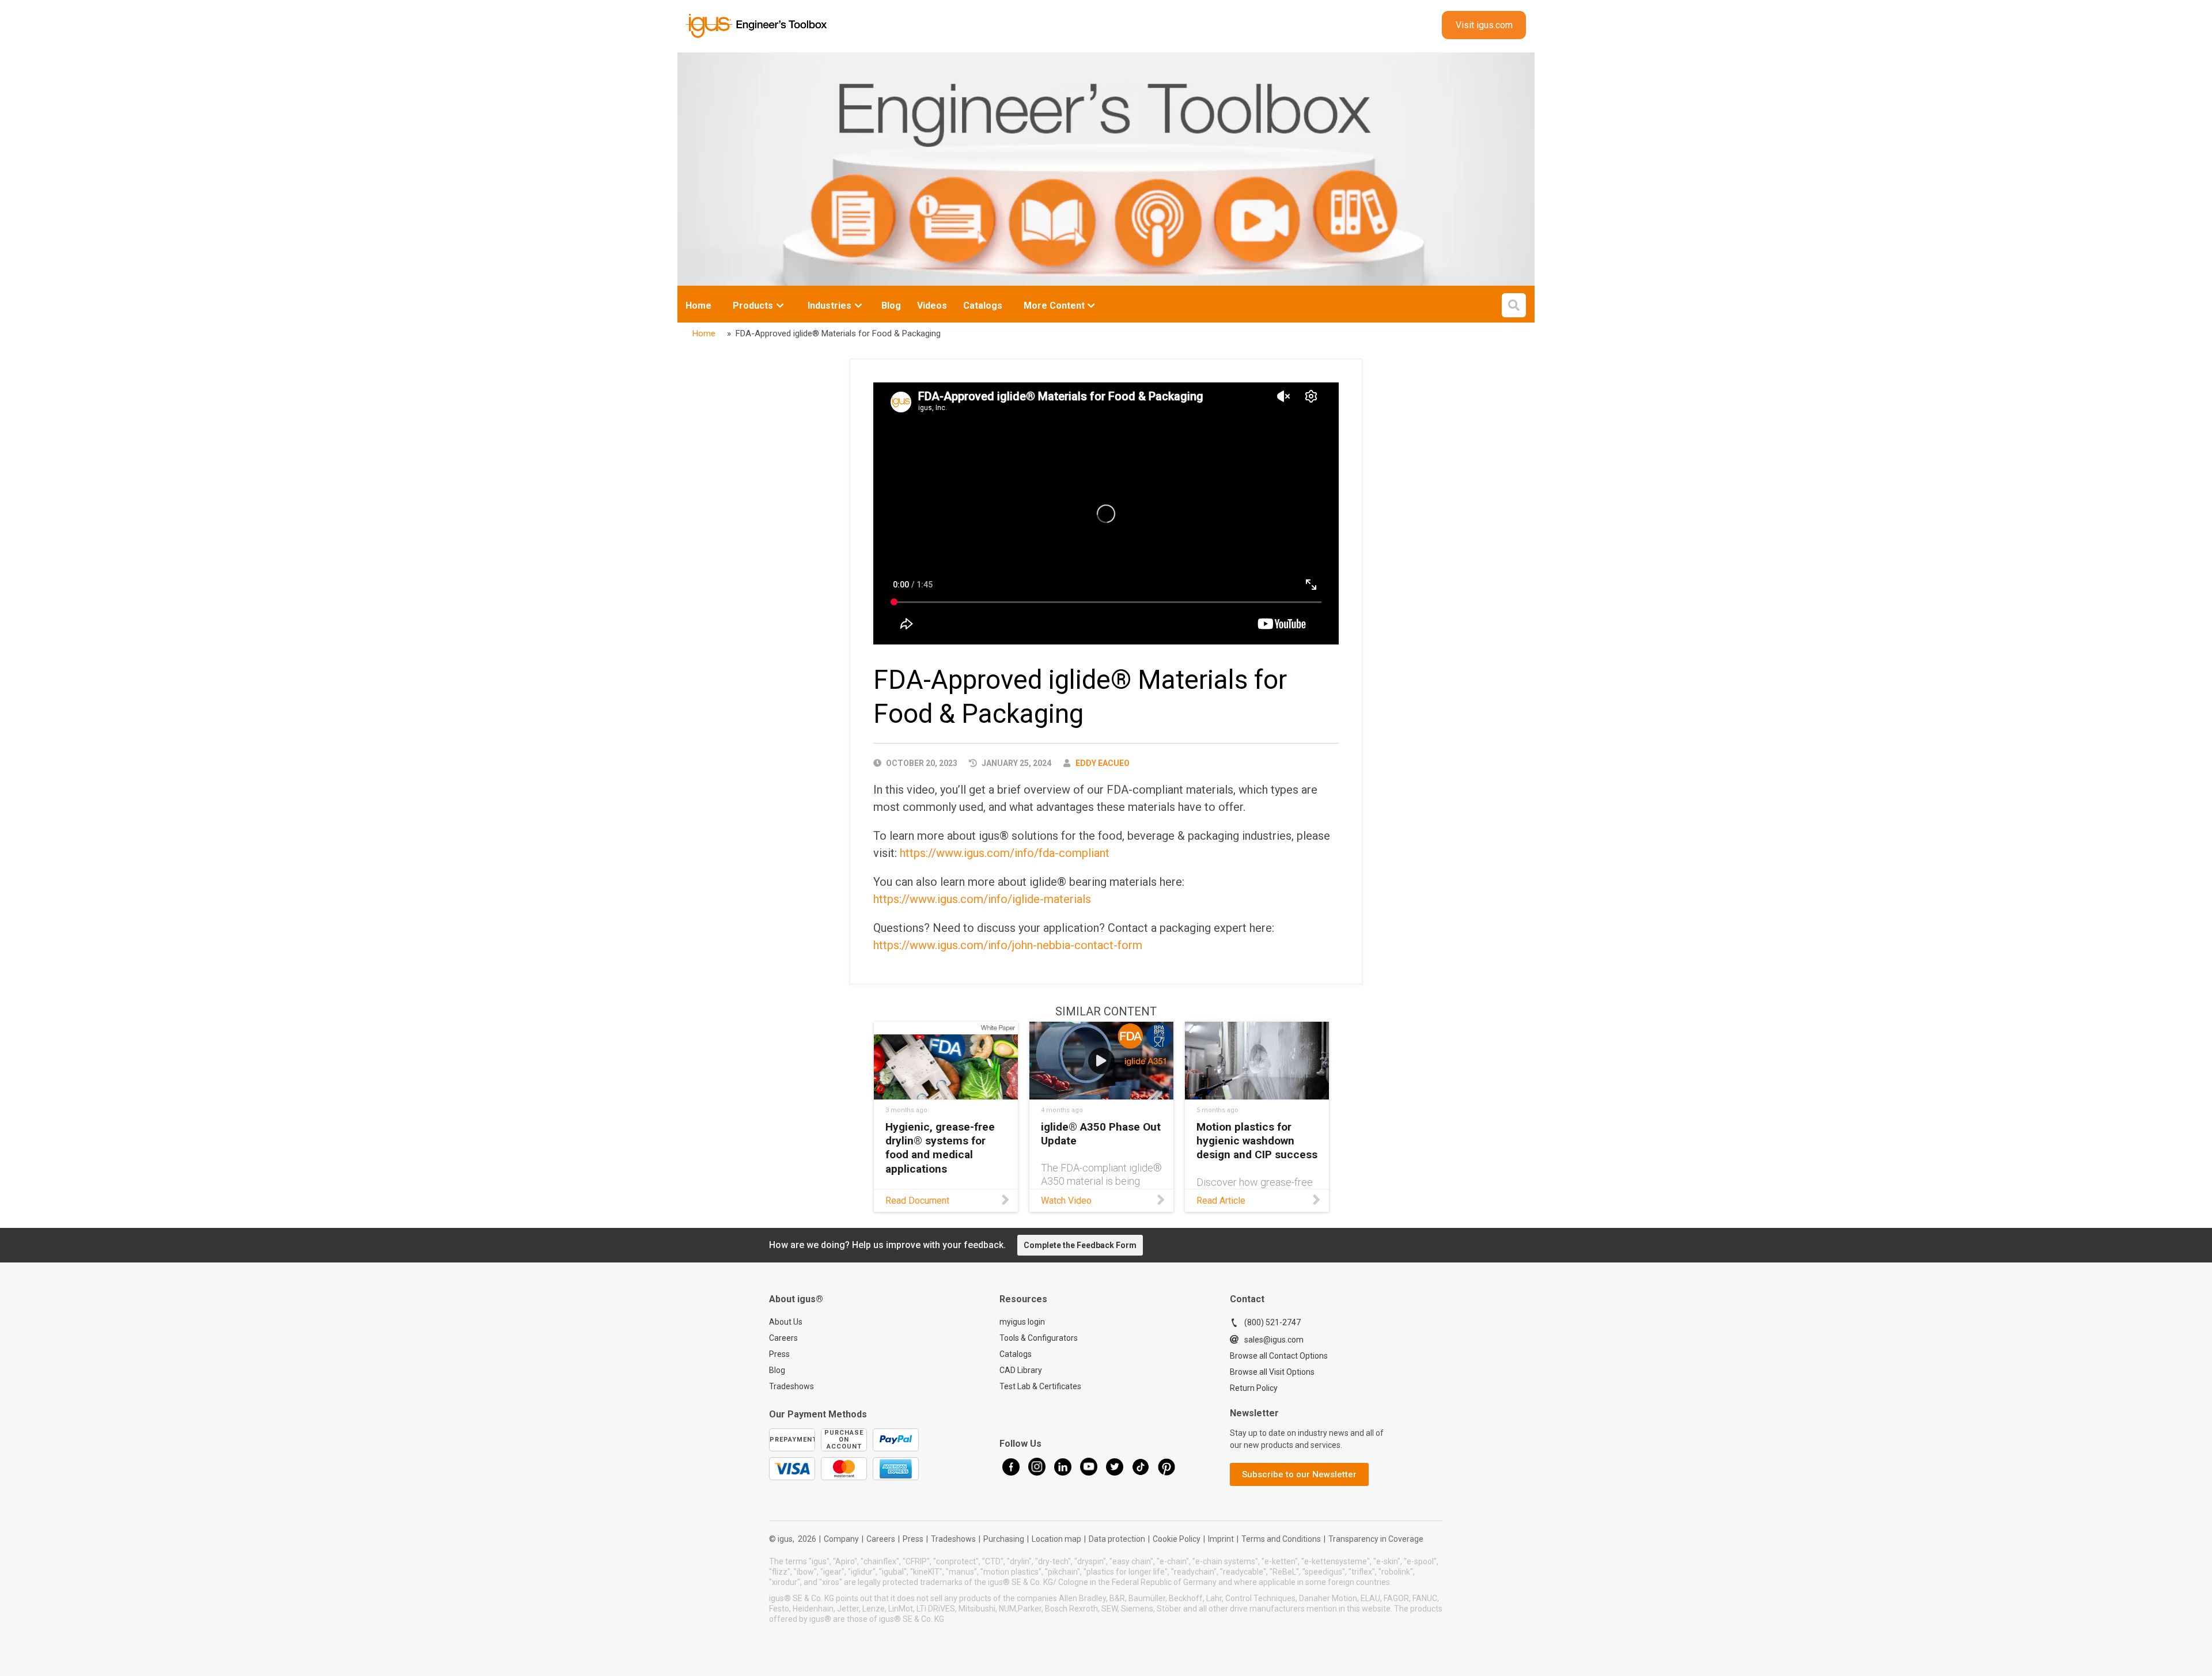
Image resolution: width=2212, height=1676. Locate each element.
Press (779, 1354)
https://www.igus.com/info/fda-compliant (1005, 853)
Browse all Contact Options (1279, 1356)
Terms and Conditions (1281, 1539)
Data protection (1117, 1539)
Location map (1056, 1539)
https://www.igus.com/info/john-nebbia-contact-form (1008, 945)
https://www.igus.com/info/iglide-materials (982, 899)
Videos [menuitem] (932, 306)
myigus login (1022, 1322)
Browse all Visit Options (1272, 1372)
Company (841, 1539)
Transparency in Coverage (1376, 1539)
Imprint (1221, 1539)
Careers (783, 1338)
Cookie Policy (1177, 1539)
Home (698, 306)
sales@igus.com (1274, 1340)
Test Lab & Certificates (1040, 1386)
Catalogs (1016, 1354)
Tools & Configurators (1039, 1338)
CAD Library (1021, 1370)
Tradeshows (791, 1386)
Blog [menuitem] (891, 306)
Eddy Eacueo (1103, 763)
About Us (786, 1322)
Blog (777, 1370)
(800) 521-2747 (1272, 1322)
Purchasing (1004, 1539)
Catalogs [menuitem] (983, 306)
